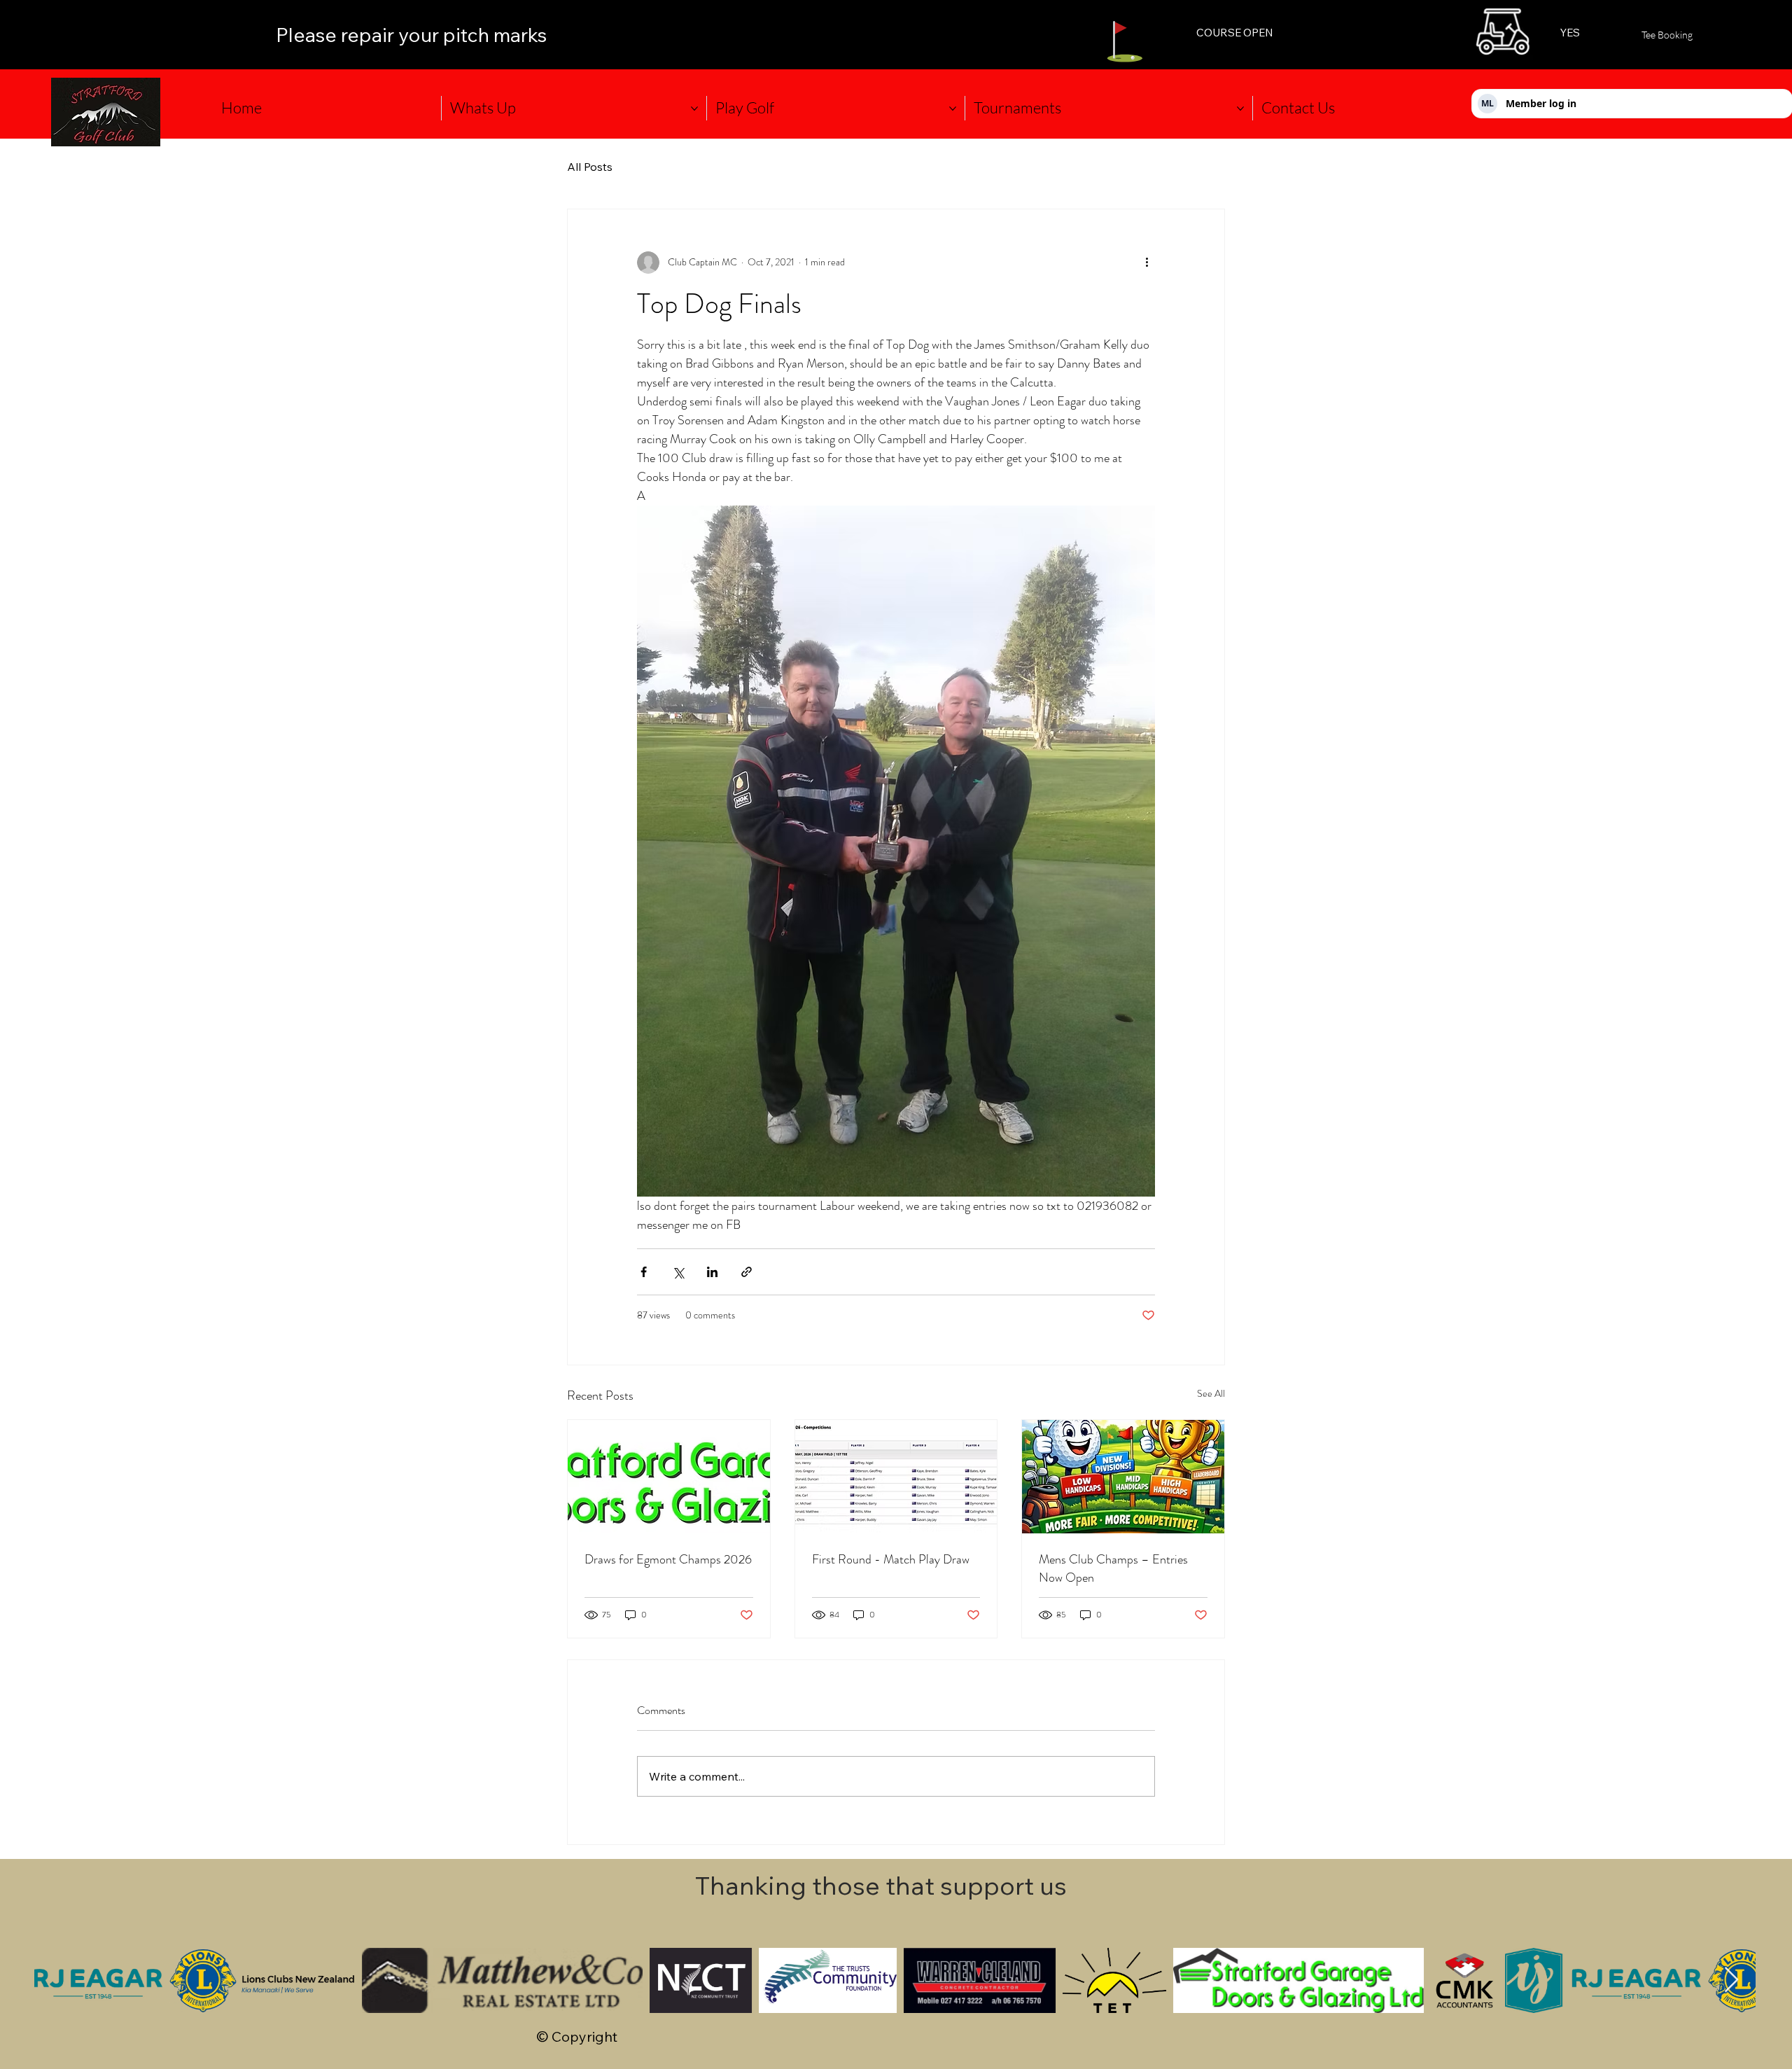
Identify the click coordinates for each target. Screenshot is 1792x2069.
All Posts (590, 167)
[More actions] (1147, 263)
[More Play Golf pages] (953, 109)
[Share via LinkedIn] (712, 1272)
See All (1211, 1393)
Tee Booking (1667, 35)
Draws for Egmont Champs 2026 (668, 1559)
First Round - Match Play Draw (891, 1559)
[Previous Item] (58, 1980)
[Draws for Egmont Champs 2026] (669, 1477)
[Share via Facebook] (644, 1272)
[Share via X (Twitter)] (678, 1272)
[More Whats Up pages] (694, 109)
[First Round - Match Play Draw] (896, 1477)
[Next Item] (1731, 1980)
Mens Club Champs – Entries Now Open (1113, 1568)
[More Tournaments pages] (1240, 109)
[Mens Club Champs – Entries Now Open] (1123, 1477)
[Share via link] (747, 1272)
